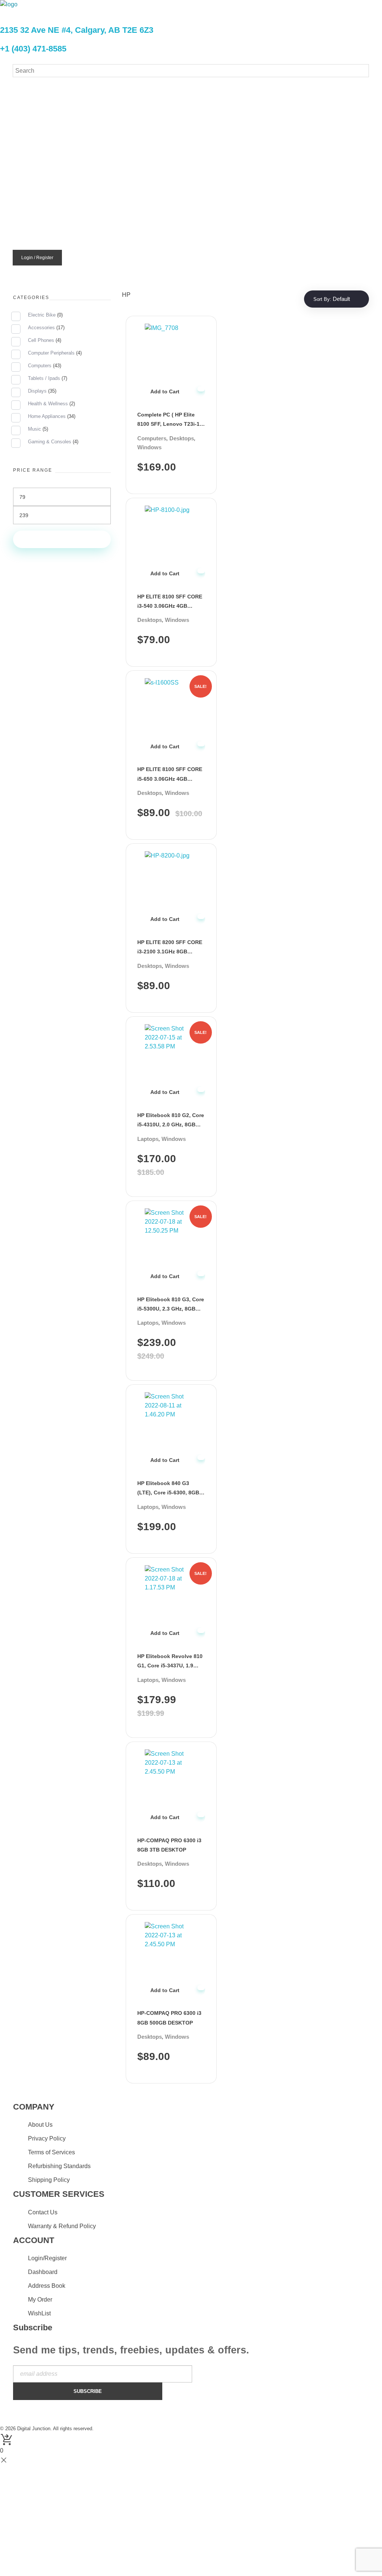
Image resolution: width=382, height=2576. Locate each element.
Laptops (148, 1139)
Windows (149, 447)
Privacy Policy (154, 206)
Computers (152, 438)
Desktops (182, 438)
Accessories (41, 328)
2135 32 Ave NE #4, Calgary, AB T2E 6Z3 (77, 30)
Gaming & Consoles (50, 442)
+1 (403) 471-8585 (33, 49)
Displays (37, 391)
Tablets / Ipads (44, 378)
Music (35, 429)
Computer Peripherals (51, 353)
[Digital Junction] (44, 12)
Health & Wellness (48, 404)
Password (105, 120)
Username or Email (119, 92)
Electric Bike (42, 315)
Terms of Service (208, 206)
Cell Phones (41, 340)
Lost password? (111, 177)
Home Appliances (47, 416)
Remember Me (119, 149)
